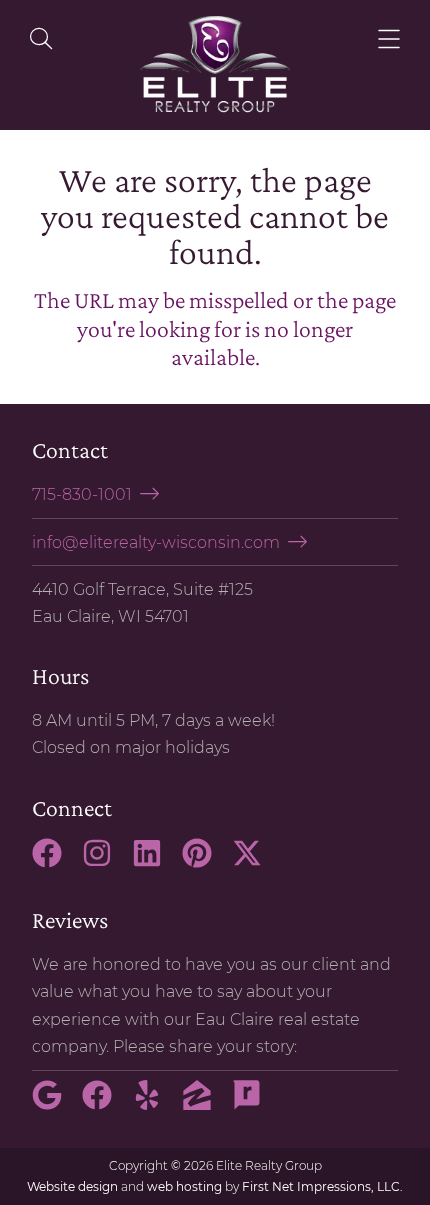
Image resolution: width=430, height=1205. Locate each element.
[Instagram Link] (105, 862)
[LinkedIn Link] (155, 862)
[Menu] (389, 39)
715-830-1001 (82, 494)
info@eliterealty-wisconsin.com (156, 542)
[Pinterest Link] (205, 862)
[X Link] (255, 862)
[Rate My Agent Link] (255, 1104)
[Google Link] (55, 1104)
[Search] (41, 39)
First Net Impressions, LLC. (322, 1186)
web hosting (184, 1186)
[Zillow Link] (205, 1104)
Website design (72, 1186)
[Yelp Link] (155, 1104)
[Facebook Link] (55, 862)
